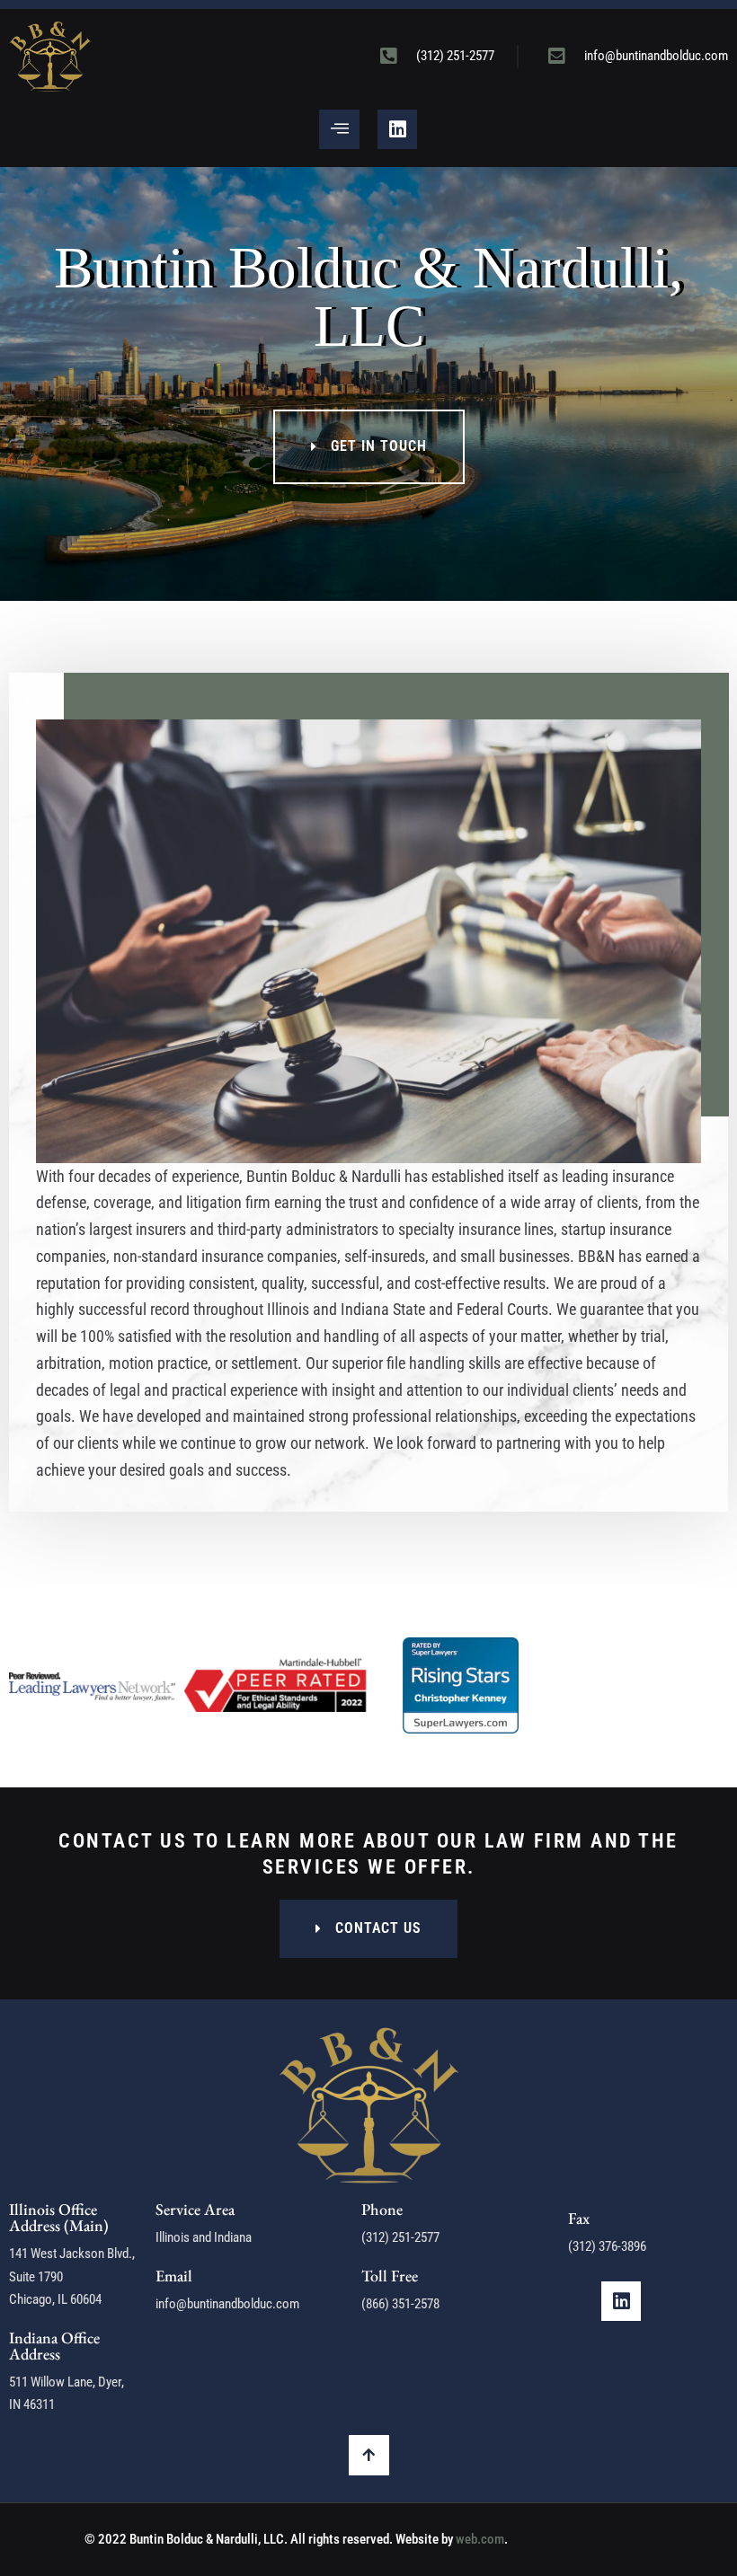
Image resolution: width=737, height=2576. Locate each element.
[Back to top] (369, 2455)
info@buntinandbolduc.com (227, 2304)
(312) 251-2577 (400, 2237)
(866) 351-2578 (400, 2304)
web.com (480, 2539)
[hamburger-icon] (339, 129)
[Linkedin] (397, 129)
